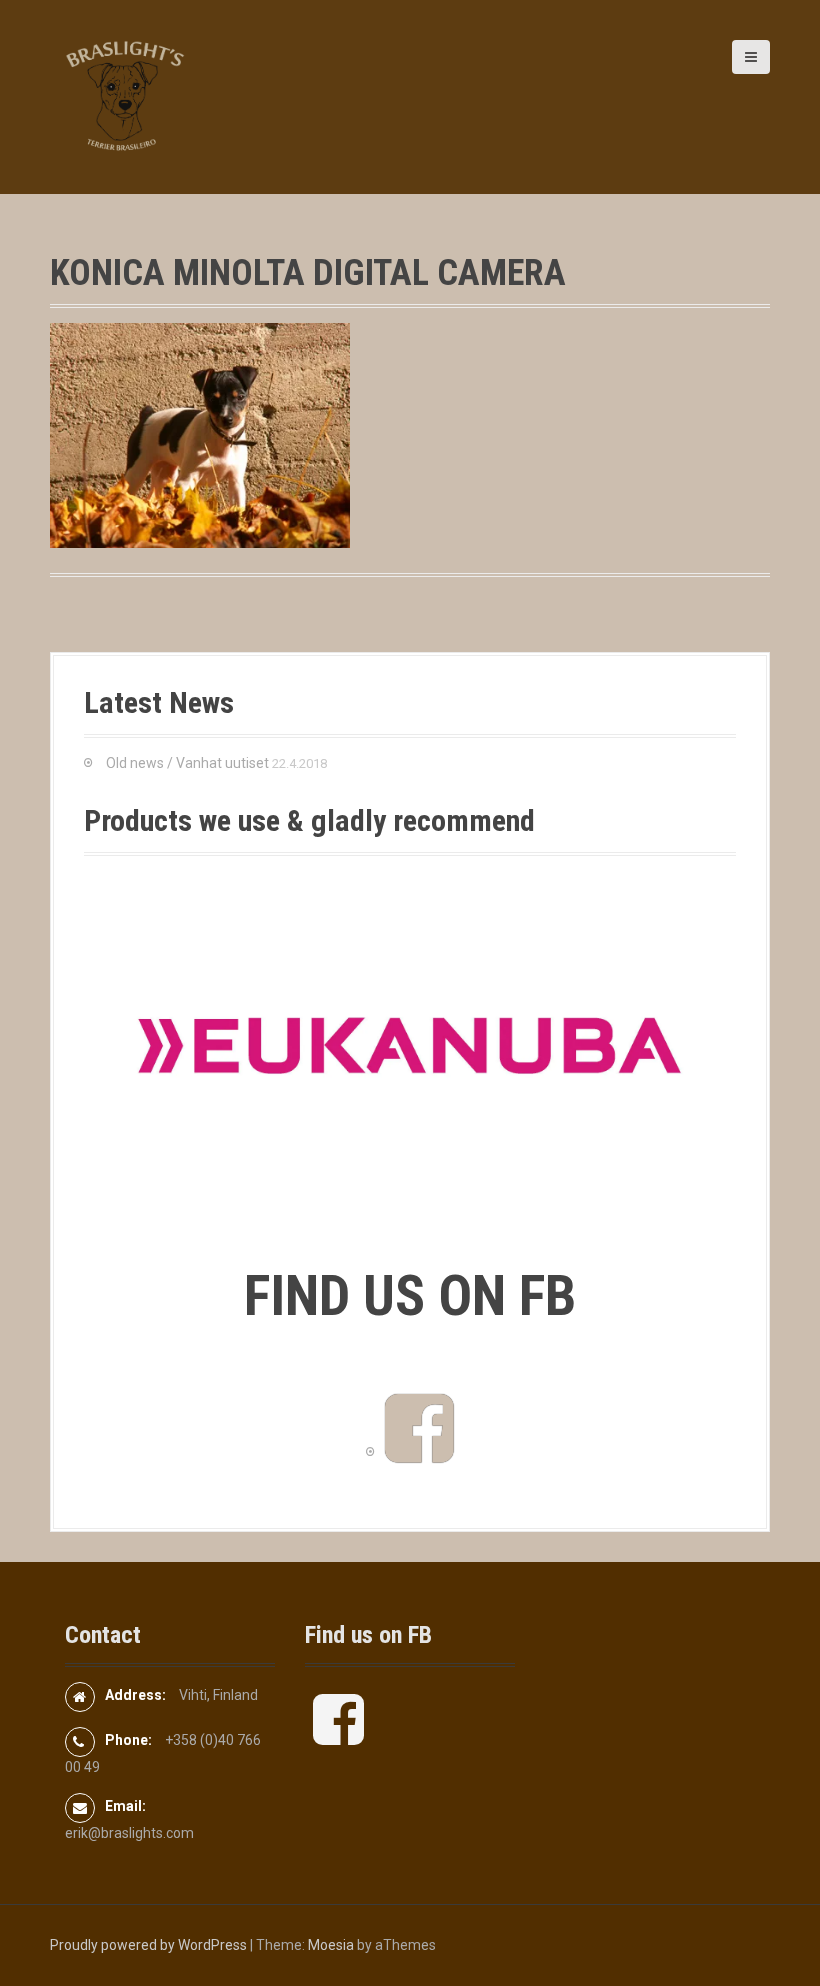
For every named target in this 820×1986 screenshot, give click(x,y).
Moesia (331, 1945)
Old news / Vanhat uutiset (187, 763)
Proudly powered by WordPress (148, 1945)
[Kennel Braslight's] (125, 96)
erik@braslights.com (129, 1833)
